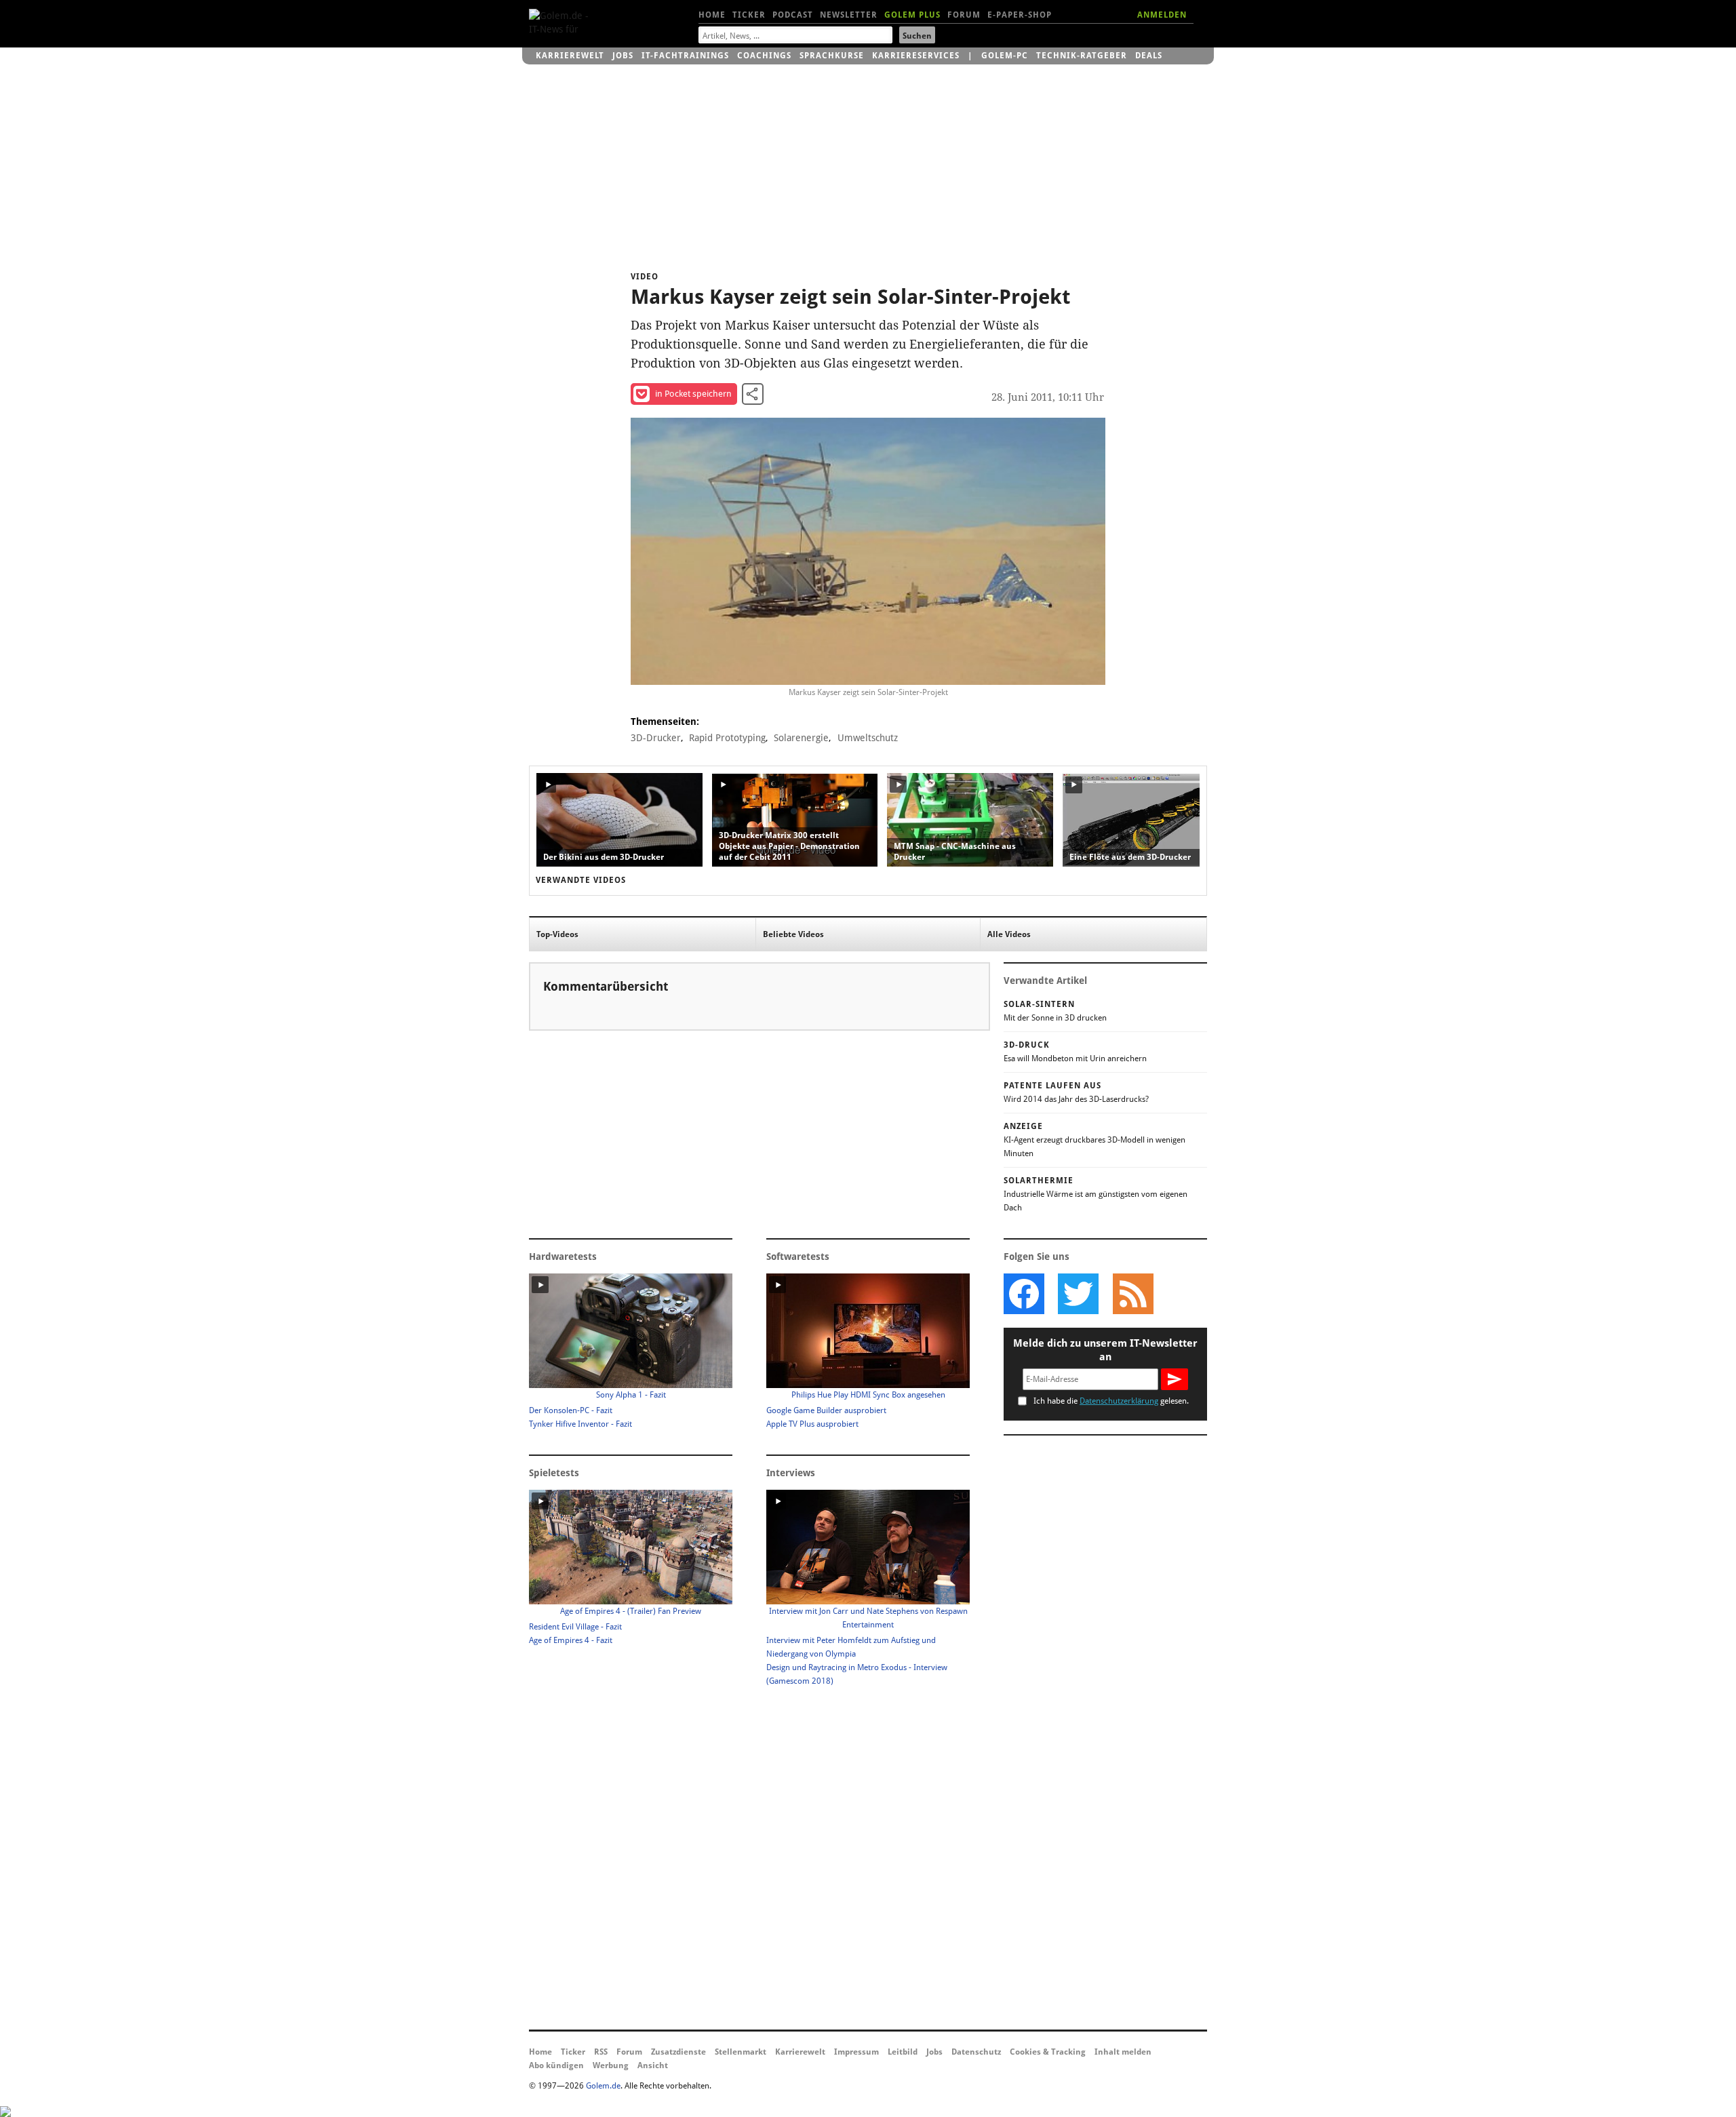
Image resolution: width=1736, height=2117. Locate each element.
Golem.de (603, 2086)
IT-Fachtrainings (685, 56)
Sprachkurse (832, 56)
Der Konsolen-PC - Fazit (571, 1410)
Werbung (611, 2065)
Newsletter (849, 15)
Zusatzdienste (678, 2052)
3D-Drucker (656, 738)
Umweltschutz (868, 738)
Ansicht (653, 2065)
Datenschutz (976, 2052)
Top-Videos (557, 934)
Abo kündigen (556, 2065)
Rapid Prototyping (727, 738)
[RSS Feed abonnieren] (1132, 1294)
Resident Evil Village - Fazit (575, 1627)
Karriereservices (916, 56)
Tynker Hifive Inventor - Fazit (580, 1424)
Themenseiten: (665, 721)
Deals (1149, 56)
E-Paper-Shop (1020, 15)
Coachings (764, 56)
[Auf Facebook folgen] (1024, 1294)
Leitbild (903, 2052)
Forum (964, 15)
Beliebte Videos (793, 934)
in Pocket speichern (693, 394)
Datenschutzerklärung (1119, 1401)
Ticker (749, 15)
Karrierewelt (570, 56)
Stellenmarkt (741, 2052)
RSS (601, 2052)
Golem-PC (1005, 56)
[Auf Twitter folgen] (1078, 1294)
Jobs (623, 56)
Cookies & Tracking (1048, 2052)
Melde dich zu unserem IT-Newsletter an (1105, 1350)
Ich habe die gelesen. (1111, 1401)
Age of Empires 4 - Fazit (571, 1640)
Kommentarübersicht (606, 986)
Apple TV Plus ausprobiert (812, 1424)
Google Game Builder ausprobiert (826, 1410)
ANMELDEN (1162, 15)
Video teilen (753, 394)
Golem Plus (912, 15)
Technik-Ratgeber (1082, 56)
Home (712, 15)
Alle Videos (1009, 934)
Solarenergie (801, 738)
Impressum (856, 2052)
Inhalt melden (1123, 2052)
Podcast (793, 15)
